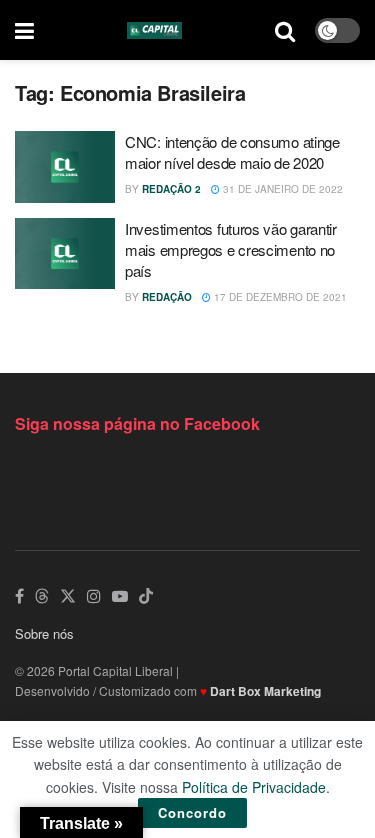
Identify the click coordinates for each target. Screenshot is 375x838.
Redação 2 (171, 189)
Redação (167, 297)
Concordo (192, 812)
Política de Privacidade (254, 787)
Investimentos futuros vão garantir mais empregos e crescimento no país (231, 249)
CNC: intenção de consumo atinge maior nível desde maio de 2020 (232, 152)
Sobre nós (44, 633)
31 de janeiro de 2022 (281, 189)
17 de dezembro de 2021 (279, 297)
